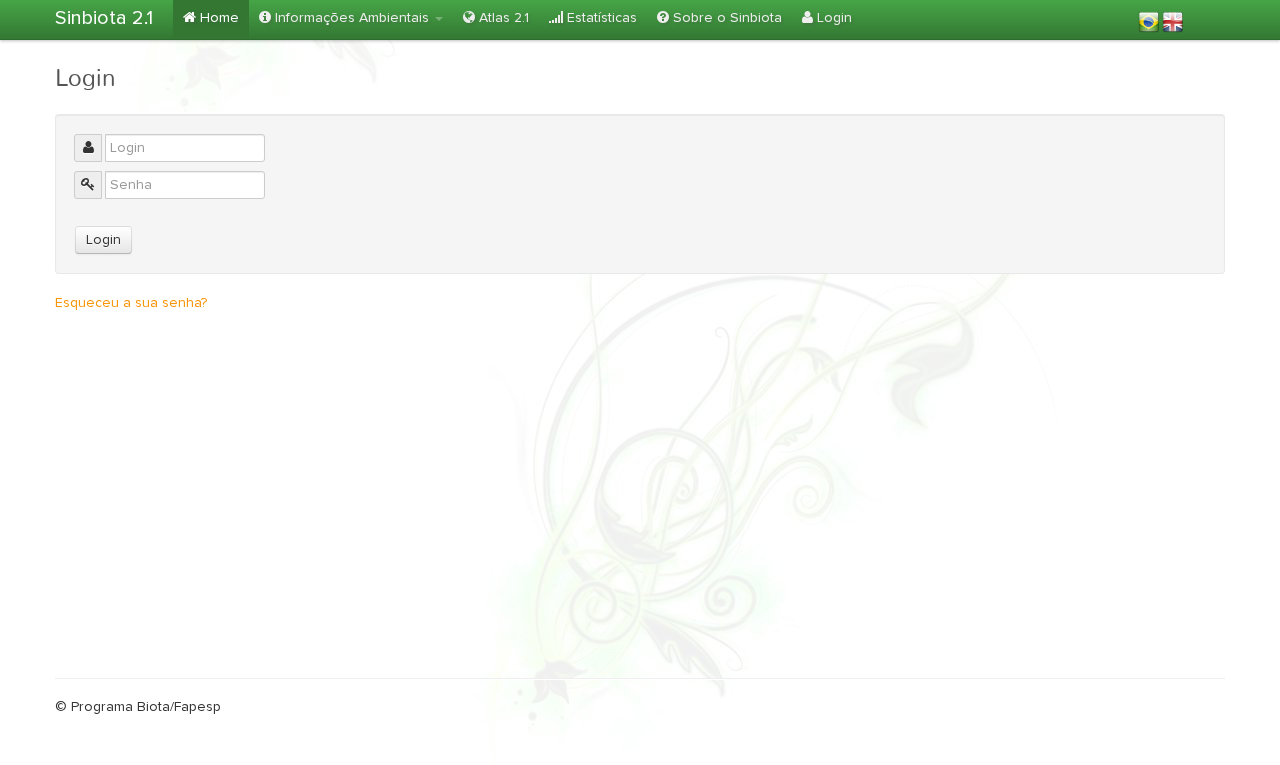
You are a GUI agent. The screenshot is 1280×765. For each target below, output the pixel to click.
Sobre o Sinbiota (725, 18)
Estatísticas (600, 18)
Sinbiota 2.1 (104, 18)
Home (217, 18)
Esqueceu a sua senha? (131, 303)
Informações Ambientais (352, 18)
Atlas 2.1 (502, 18)
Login (832, 18)
